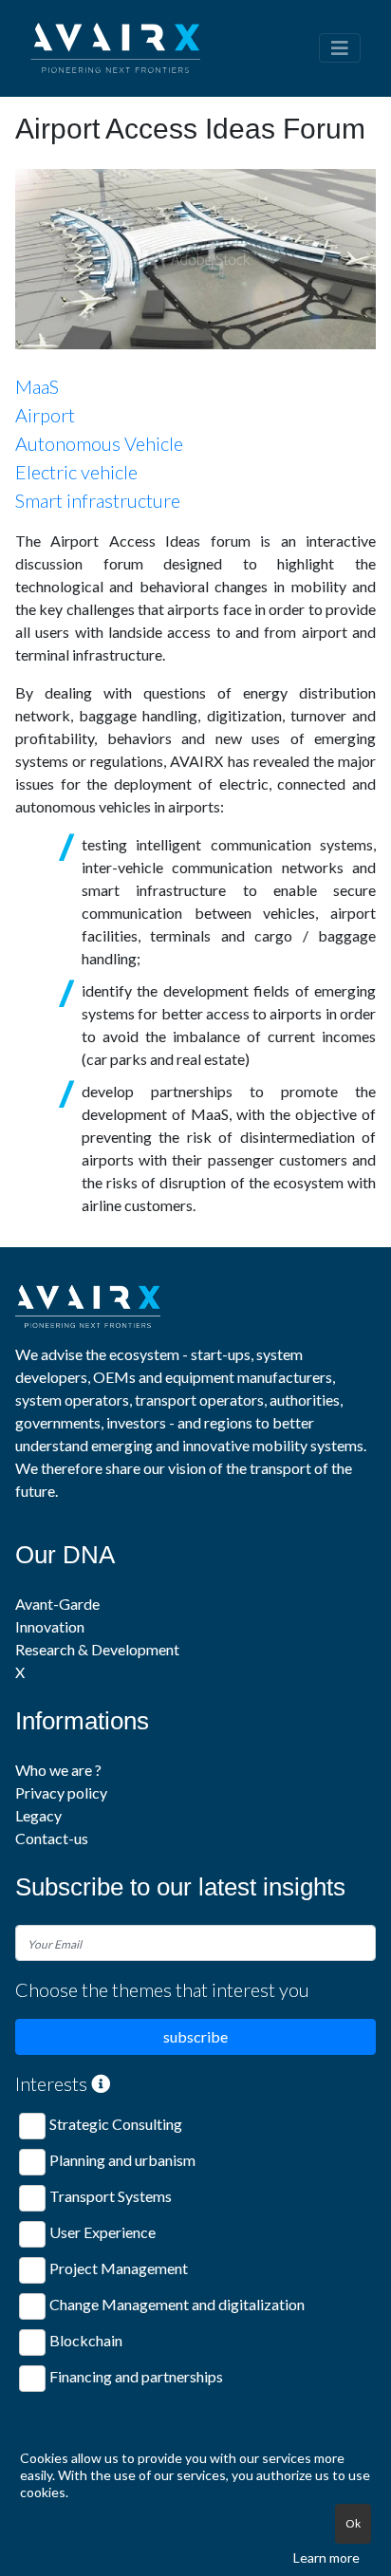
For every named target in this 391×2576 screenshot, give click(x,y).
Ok (353, 2523)
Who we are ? (58, 1770)
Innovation (50, 1626)
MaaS (37, 386)
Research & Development (97, 1649)
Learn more (326, 2557)
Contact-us (52, 1838)
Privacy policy (61, 1792)
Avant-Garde (57, 1604)
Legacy (38, 1815)
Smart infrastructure (98, 500)
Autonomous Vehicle (99, 443)
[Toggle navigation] (340, 48)
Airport (45, 415)
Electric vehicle (76, 472)
